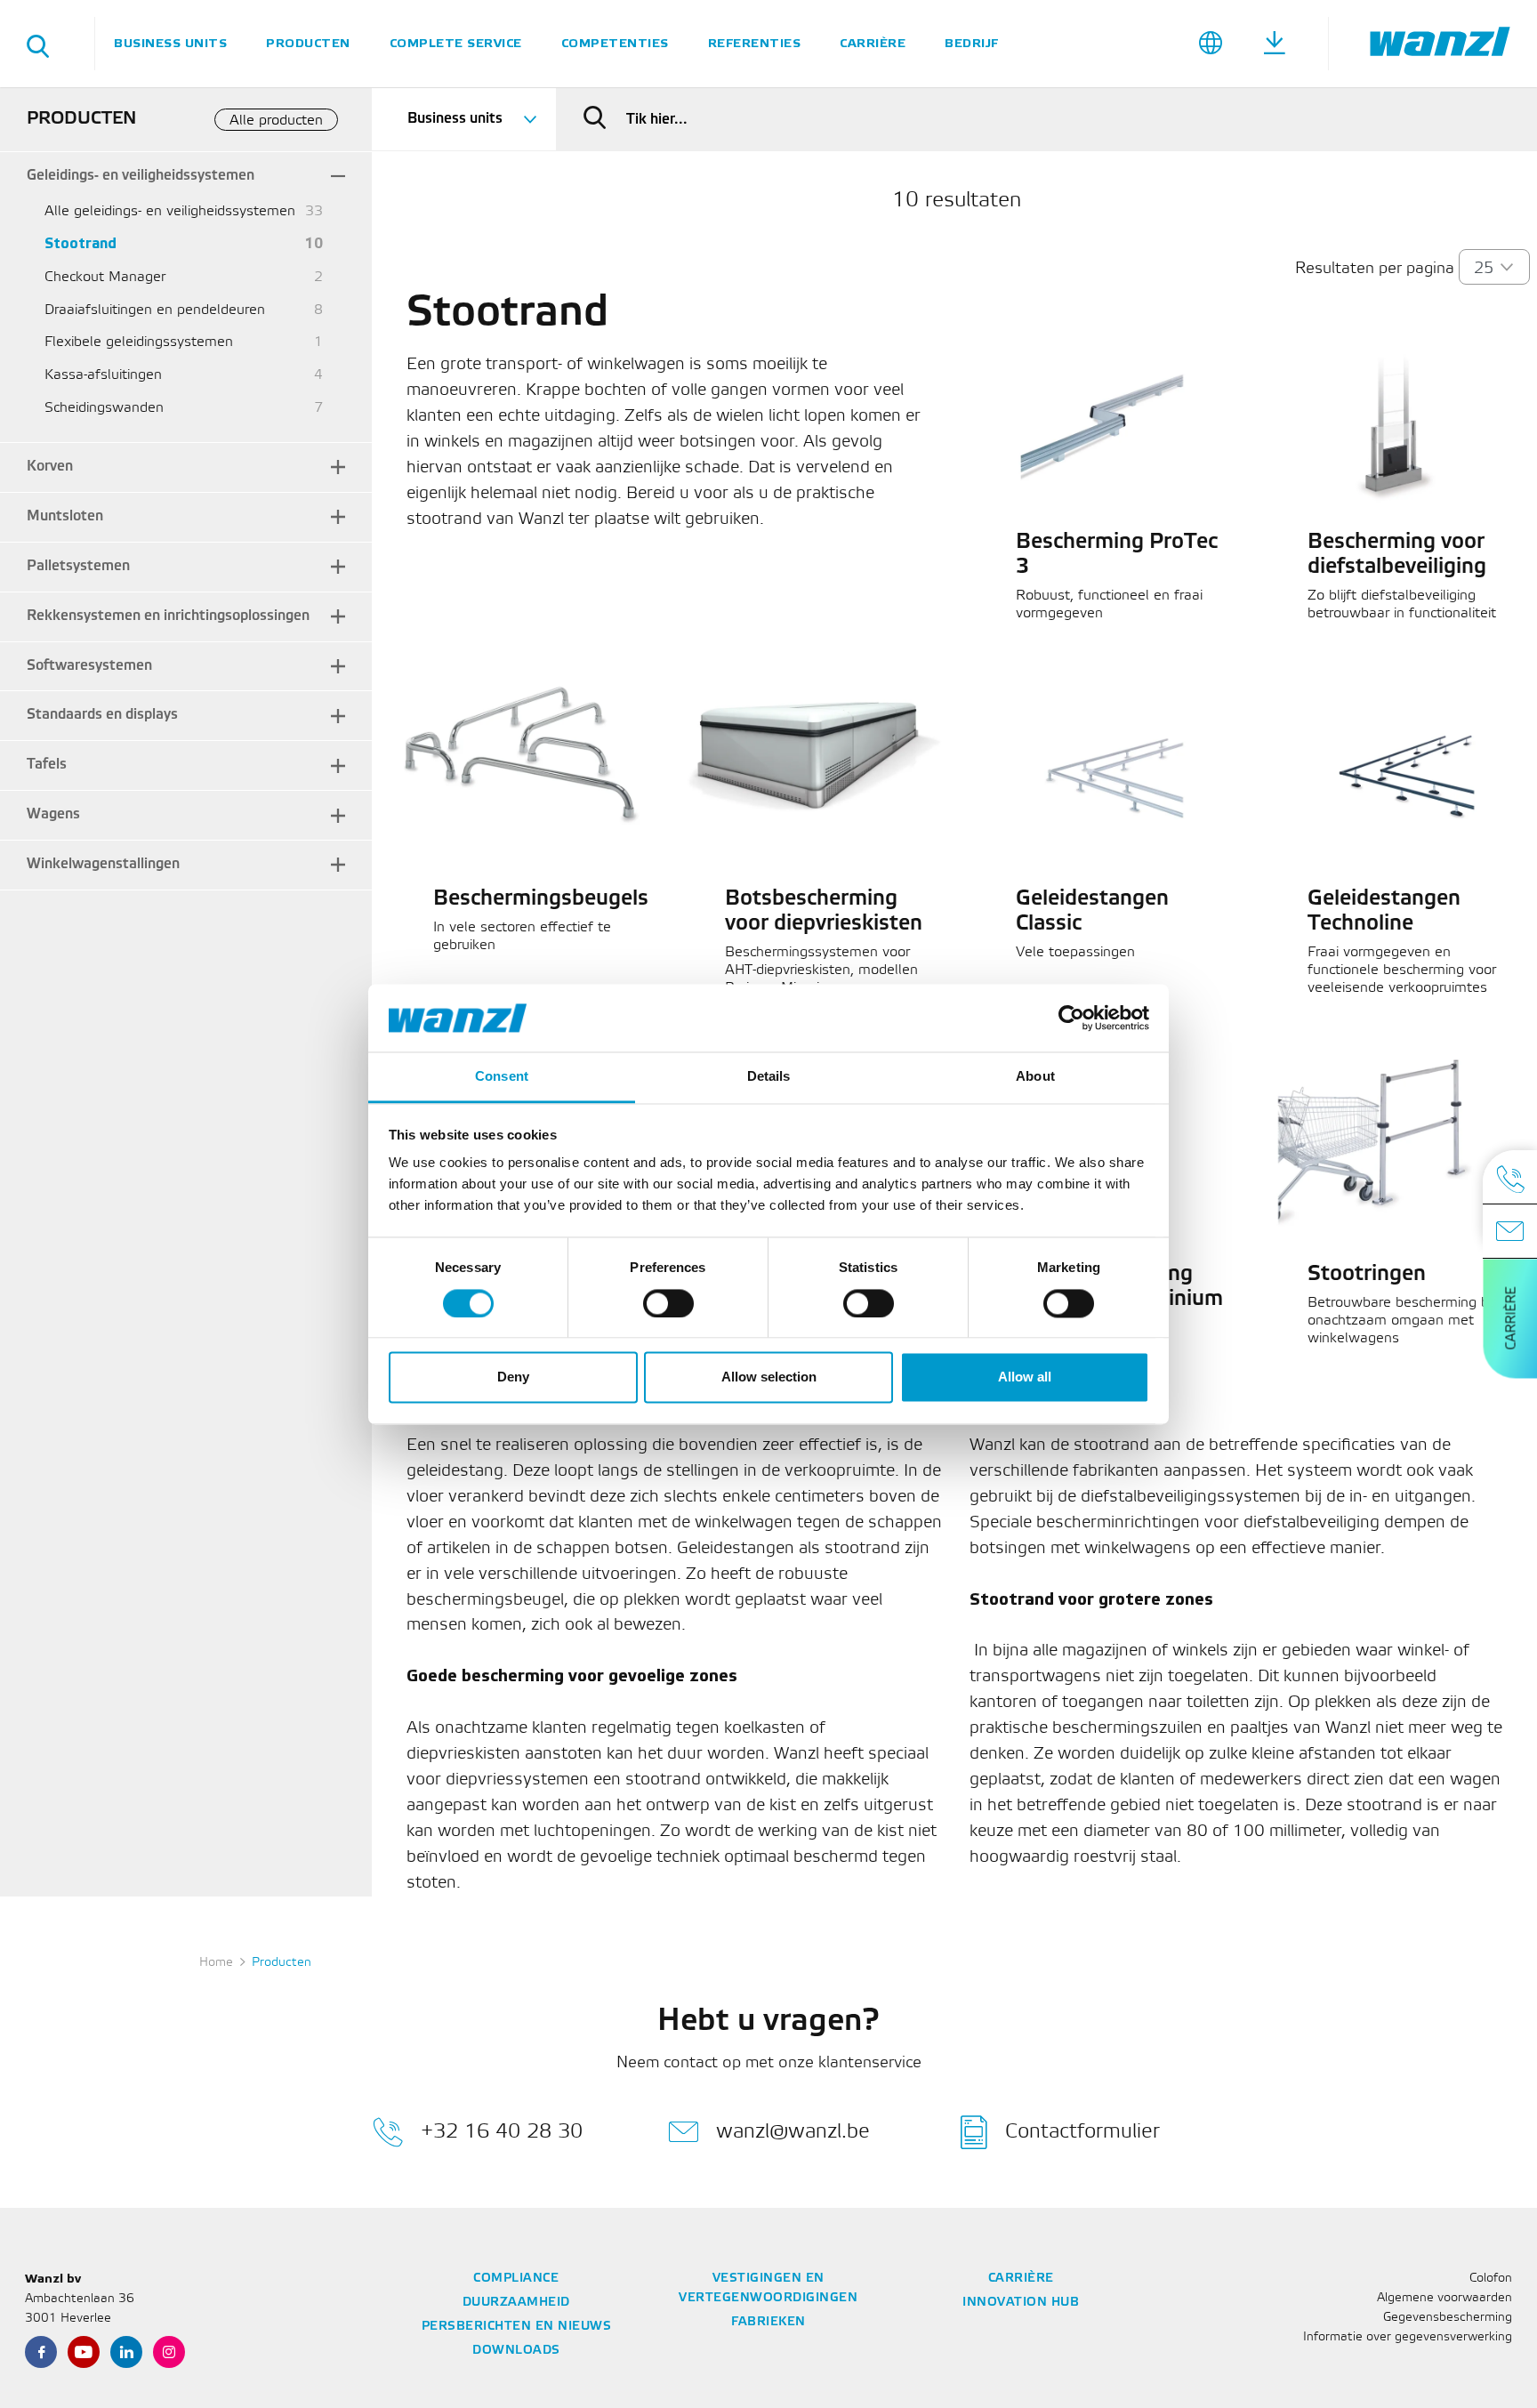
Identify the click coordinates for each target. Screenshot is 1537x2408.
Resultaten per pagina (1375, 269)
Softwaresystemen (89, 666)
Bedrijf (972, 43)
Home (216, 1963)
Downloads (516, 2351)
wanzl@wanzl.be (793, 2131)
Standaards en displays (102, 715)
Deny (513, 1377)
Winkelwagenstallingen (103, 864)
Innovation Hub (1021, 2303)
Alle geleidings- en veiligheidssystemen (170, 211)
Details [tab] (769, 1077)
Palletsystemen (78, 566)
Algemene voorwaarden (1444, 2298)
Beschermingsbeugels (541, 899)
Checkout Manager (105, 277)
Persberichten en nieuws (517, 2327)
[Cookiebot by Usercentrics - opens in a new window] (1071, 1018)
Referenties (755, 43)
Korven (50, 467)
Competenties (615, 43)
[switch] (668, 1303)
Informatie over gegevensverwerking (1408, 2337)
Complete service (456, 43)
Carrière (873, 43)
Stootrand (80, 244)
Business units (170, 43)
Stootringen (1367, 1275)
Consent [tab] (502, 1077)
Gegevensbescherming (1448, 2318)
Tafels (47, 765)
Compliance (516, 2279)
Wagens (53, 814)
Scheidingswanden (104, 408)
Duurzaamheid (516, 2303)
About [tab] (1035, 1077)
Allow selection (769, 1377)
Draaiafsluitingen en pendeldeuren (155, 310)
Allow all (1025, 1377)
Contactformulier (1082, 2131)
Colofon (1491, 2279)
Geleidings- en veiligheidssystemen (141, 176)
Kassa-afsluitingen (103, 375)
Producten (308, 43)
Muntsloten (65, 516)
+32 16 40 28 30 (502, 2131)
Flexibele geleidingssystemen (139, 342)
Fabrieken (768, 2322)
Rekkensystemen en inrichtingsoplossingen (168, 616)
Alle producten (276, 121)
